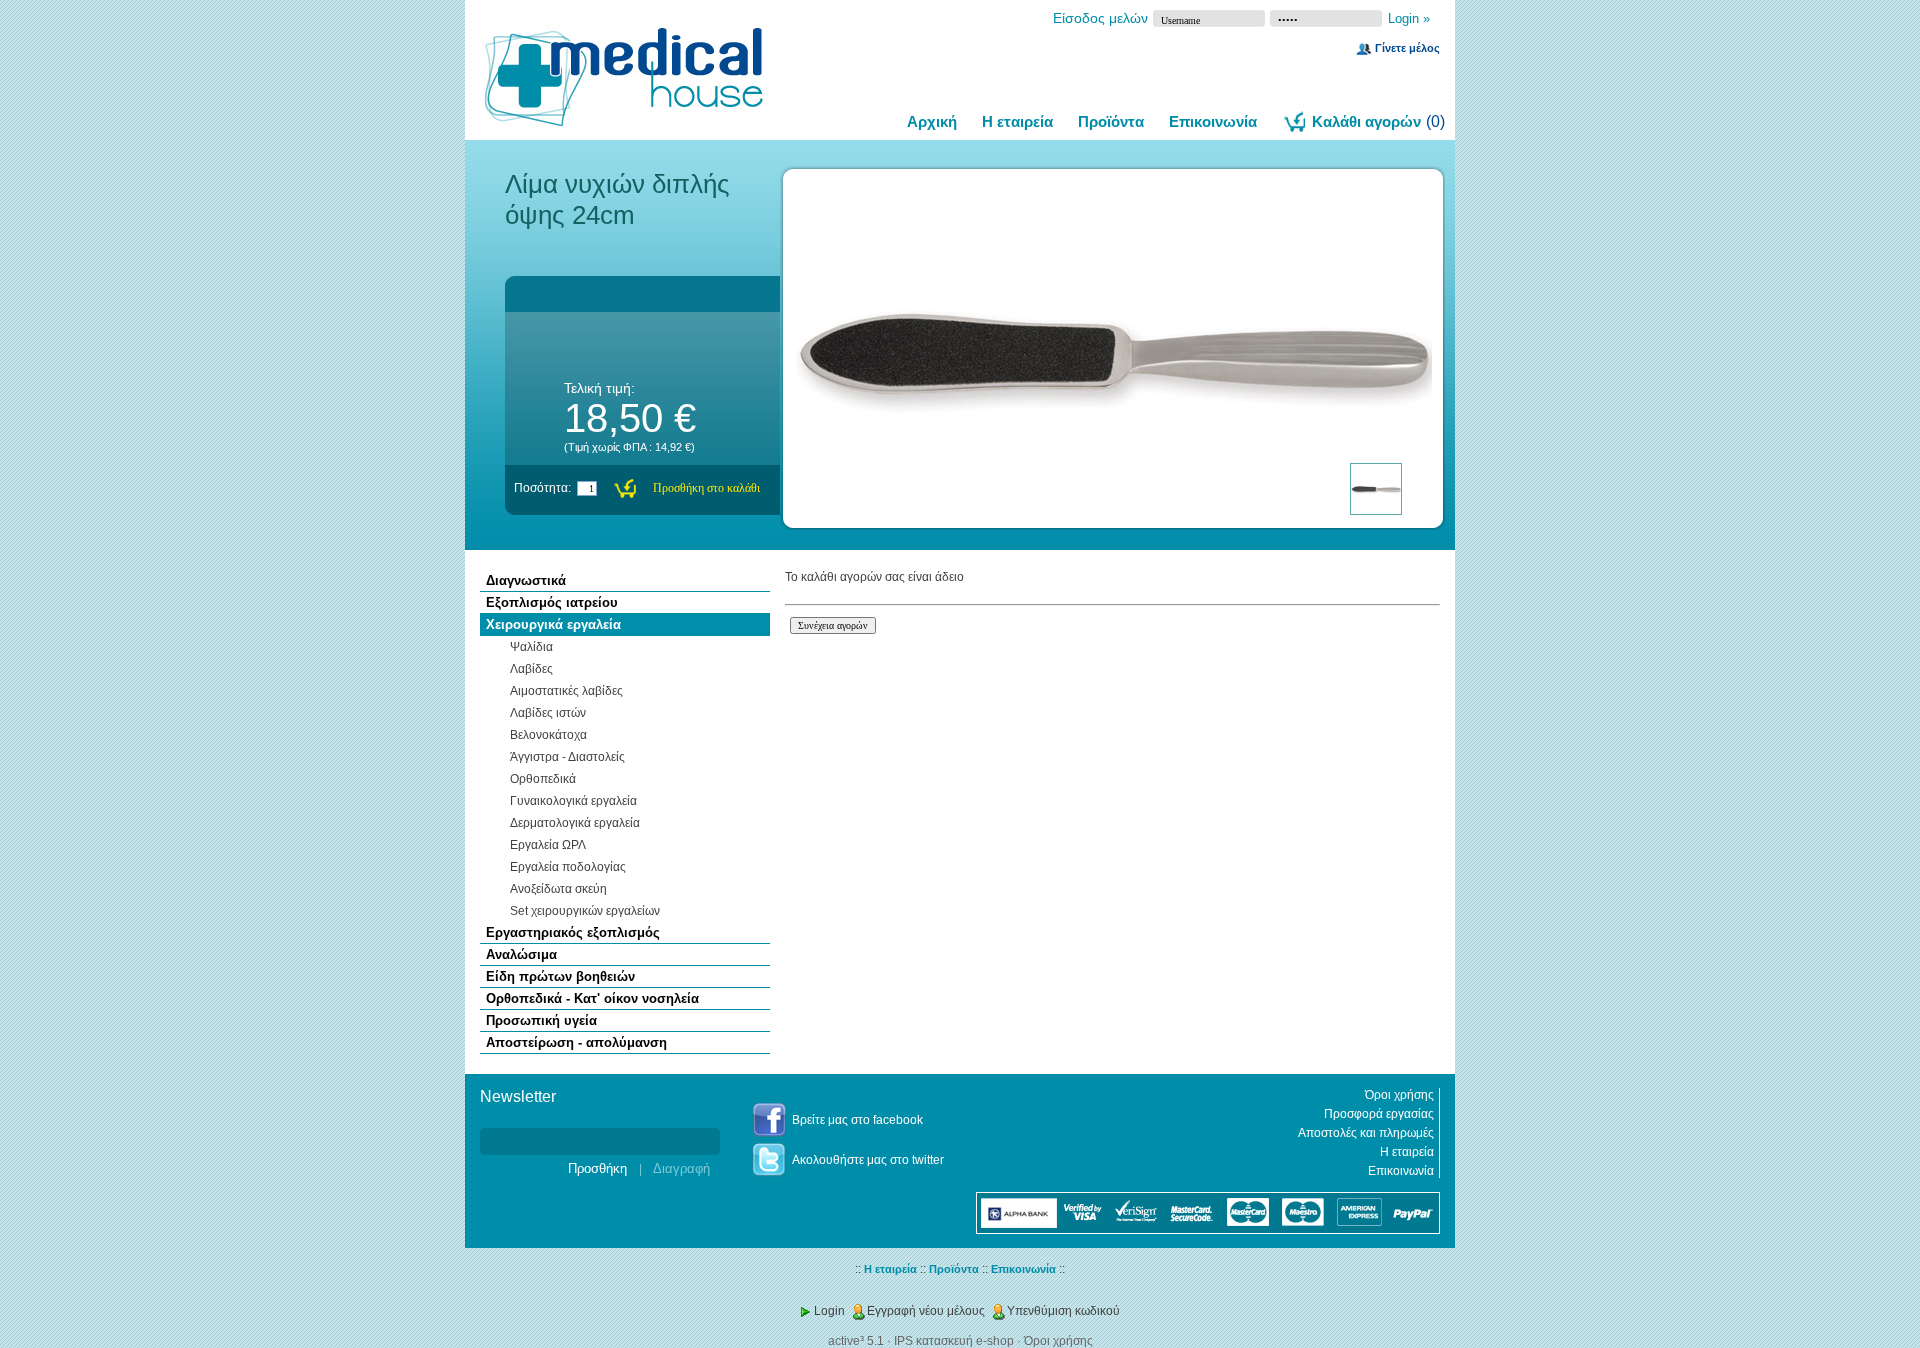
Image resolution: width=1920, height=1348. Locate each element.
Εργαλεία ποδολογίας (568, 867)
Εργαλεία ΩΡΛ (548, 845)
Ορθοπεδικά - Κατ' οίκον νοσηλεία (592, 998)
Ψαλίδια (531, 647)
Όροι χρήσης (1399, 1095)
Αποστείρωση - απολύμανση (576, 1042)
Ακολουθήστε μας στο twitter (868, 1160)
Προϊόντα (1111, 121)
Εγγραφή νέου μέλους (926, 1311)
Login (829, 1311)
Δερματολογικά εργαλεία (575, 823)
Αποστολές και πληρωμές (1366, 1133)
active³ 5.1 (856, 1341)
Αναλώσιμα (521, 954)
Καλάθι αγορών (1366, 121)
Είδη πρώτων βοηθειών (560, 976)
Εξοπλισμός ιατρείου (552, 602)
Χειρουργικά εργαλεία (553, 624)
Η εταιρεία (1017, 121)
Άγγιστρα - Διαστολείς (567, 757)
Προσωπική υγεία (541, 1020)
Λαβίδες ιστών (548, 713)
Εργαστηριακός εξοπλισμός (573, 932)
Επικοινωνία (1213, 121)
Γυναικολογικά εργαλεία (573, 801)
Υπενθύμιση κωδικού (1063, 1311)
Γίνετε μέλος (1407, 48)
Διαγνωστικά (526, 580)
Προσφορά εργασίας (1379, 1114)
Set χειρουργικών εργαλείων (585, 911)
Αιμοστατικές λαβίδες (566, 691)
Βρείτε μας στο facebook (857, 1120)
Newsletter (508, 1112)
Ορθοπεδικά (543, 779)
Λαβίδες (531, 669)
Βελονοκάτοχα (548, 735)
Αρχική (932, 121)
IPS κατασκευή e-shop (954, 1341)
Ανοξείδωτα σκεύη (558, 889)
